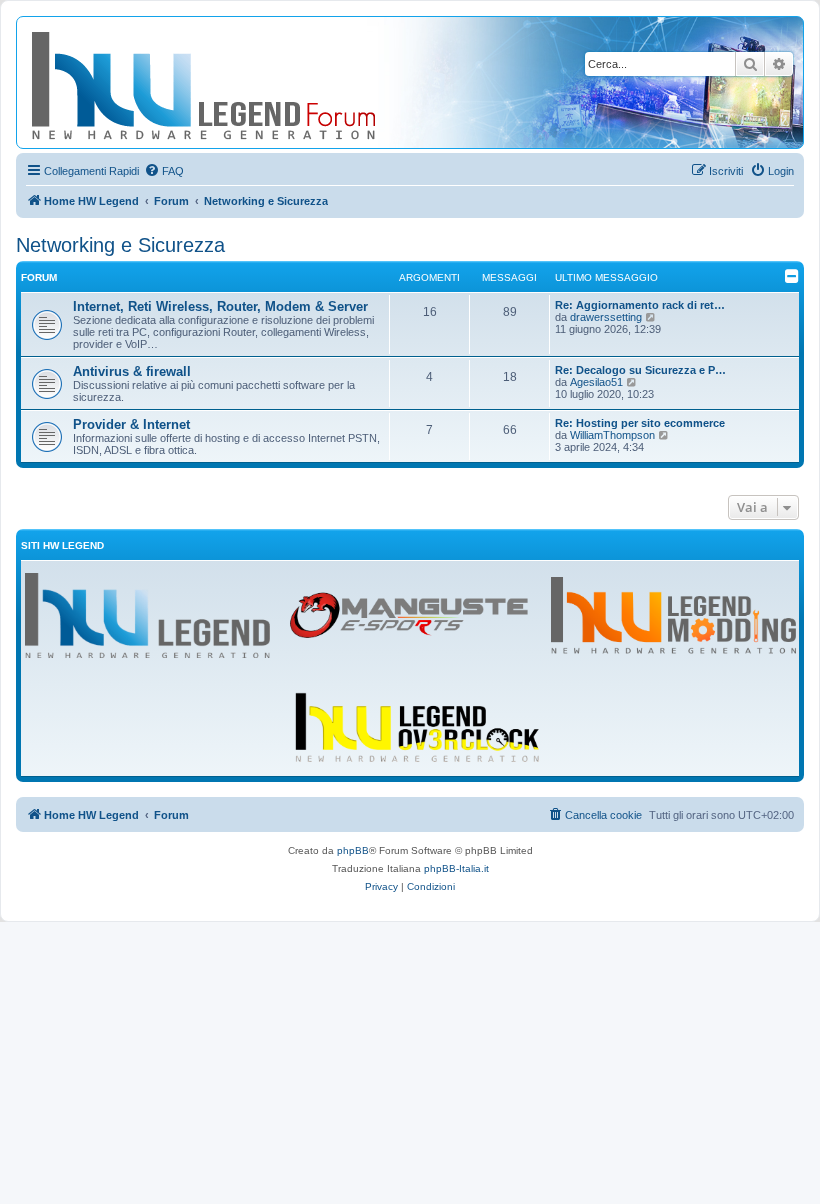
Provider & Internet (131, 424)
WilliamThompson (612, 435)
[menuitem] (164, 171)
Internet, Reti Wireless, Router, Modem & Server (220, 306)
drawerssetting (606, 317)
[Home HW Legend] (236, 82)
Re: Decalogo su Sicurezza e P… (640, 370)
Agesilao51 (596, 382)
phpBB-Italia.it (456, 868)
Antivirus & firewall (132, 371)
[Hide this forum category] (792, 276)
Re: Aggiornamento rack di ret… (640, 305)
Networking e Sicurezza (120, 245)
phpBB (353, 850)
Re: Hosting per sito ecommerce (640, 423)
